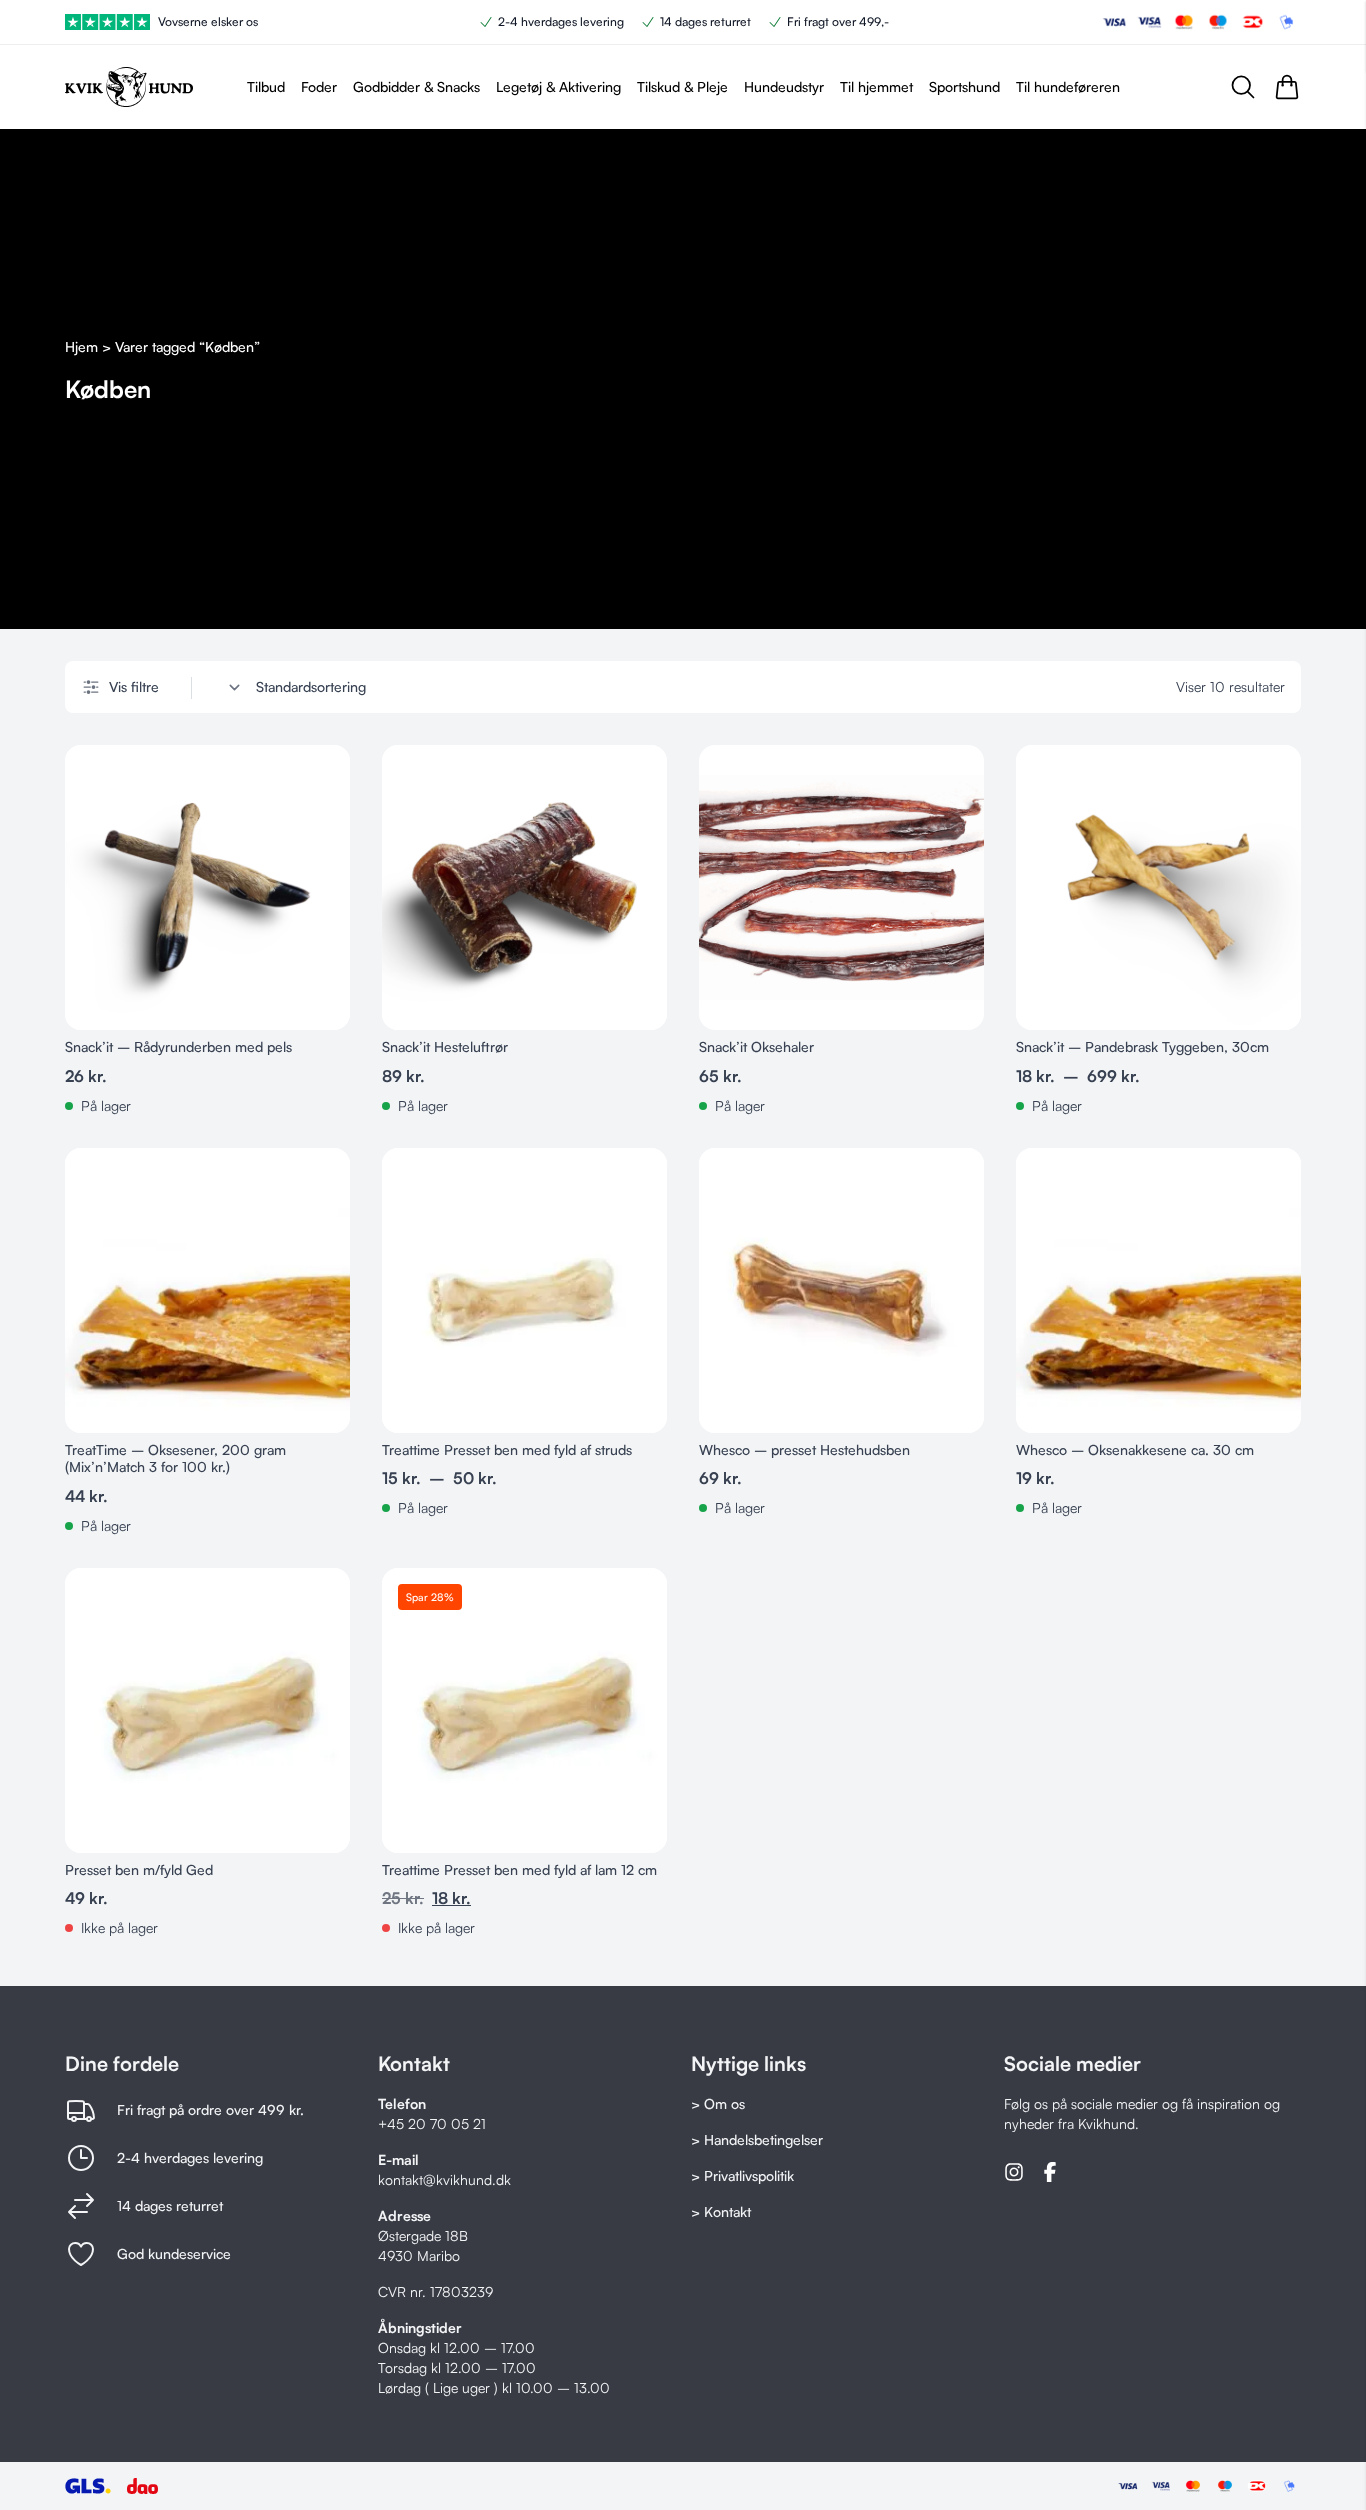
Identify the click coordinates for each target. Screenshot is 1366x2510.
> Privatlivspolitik (742, 2175)
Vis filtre (134, 686)
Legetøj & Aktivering (558, 86)
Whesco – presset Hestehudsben (804, 1449)
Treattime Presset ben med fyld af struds (507, 1449)
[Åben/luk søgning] (1243, 87)
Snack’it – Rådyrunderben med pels (178, 1046)
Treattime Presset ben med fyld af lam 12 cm (519, 1869)
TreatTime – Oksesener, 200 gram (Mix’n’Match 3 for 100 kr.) (175, 1458)
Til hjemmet (876, 86)
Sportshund (964, 86)
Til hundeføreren (1068, 86)
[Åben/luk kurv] (1287, 87)
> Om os (718, 2103)
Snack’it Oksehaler (756, 1046)
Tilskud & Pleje (682, 86)
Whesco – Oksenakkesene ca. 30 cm (1135, 1449)
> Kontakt (721, 2211)
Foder (319, 86)
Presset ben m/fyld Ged (139, 1869)
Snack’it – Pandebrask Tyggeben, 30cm (1142, 1046)
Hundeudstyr (784, 86)
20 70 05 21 (447, 2123)
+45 (393, 2123)
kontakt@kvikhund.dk (444, 2179)
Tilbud (266, 86)
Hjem (81, 346)
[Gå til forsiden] (129, 87)
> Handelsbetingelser (757, 2139)
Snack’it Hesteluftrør (445, 1046)
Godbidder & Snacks (416, 86)
